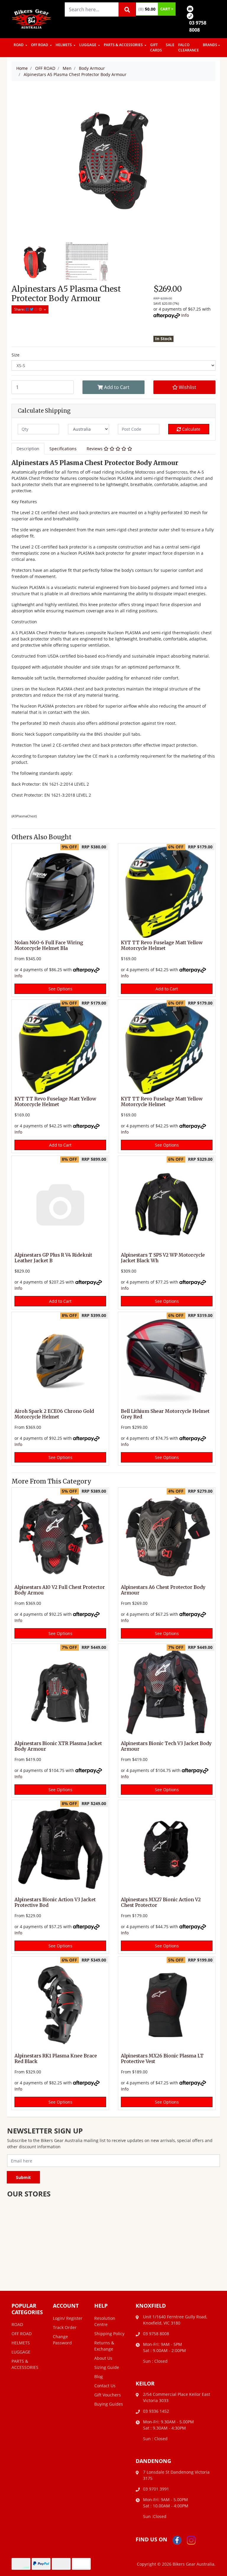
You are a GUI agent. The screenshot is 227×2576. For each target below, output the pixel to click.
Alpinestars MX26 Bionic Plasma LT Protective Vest (162, 2059)
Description (28, 449)
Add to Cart (116, 387)
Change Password (62, 2340)
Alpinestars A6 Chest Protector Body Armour (163, 1590)
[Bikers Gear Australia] (32, 18)
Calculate (191, 429)
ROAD (19, 45)
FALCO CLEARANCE (189, 47)
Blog (99, 2376)
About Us (103, 2358)
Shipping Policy (109, 2334)
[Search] (127, 9)
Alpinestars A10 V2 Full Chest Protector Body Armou (60, 1590)
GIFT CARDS (156, 47)
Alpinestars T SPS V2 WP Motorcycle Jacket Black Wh (163, 1258)
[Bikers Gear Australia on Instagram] (191, 2540)
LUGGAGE (88, 45)
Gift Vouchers (108, 2395)
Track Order (65, 2327)
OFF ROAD (40, 45)
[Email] (190, 8)
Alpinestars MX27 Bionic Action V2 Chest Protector (161, 1902)
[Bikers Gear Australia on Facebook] (177, 2540)
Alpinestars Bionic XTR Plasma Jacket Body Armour (58, 1746)
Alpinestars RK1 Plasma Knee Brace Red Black (56, 2059)
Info (185, 315)
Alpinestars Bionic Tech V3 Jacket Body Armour (166, 1746)
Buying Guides (109, 2404)
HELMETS (64, 45)
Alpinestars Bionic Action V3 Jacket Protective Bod (55, 1902)
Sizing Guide (107, 2367)
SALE (170, 45)
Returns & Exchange (104, 2346)
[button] (184, 387)
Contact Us (105, 2386)
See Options (60, 989)
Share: (20, 309)
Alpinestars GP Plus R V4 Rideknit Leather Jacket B (53, 1258)
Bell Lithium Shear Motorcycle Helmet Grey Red (165, 1414)
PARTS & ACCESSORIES (124, 45)
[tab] (28, 449)
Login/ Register (68, 2318)
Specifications (63, 449)
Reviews (95, 449)
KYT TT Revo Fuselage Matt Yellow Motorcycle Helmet (162, 945)
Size (16, 355)
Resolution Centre (105, 2321)
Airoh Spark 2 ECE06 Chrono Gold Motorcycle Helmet (54, 1414)
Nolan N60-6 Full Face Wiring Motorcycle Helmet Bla (49, 945)
